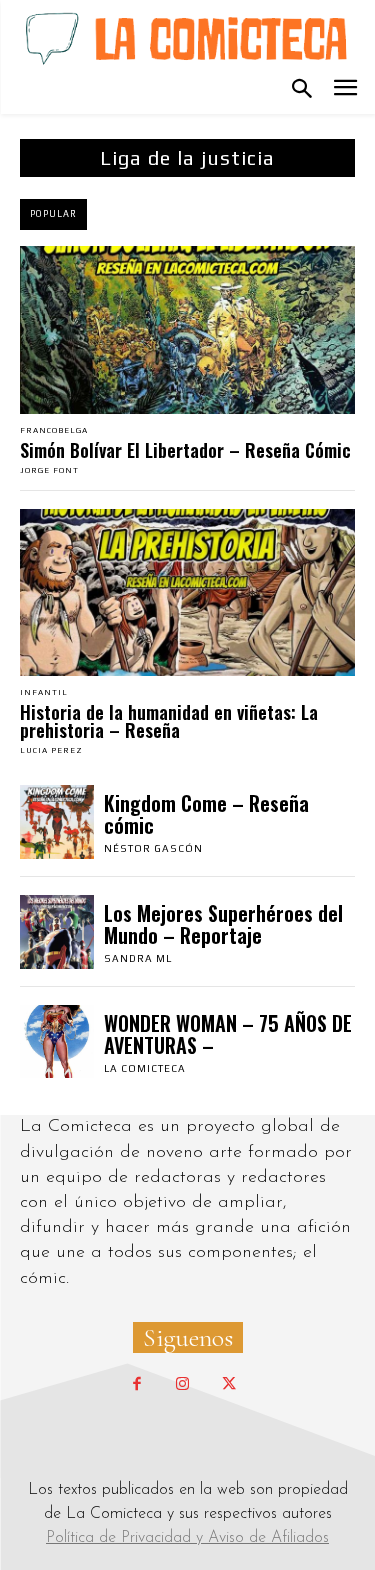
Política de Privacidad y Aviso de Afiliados (187, 1538)
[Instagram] (183, 1385)
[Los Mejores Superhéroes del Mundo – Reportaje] (57, 932)
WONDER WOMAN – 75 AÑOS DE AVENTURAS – (228, 1034)
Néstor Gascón (153, 848)
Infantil (44, 693)
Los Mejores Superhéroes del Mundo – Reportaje (223, 924)
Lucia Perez (51, 750)
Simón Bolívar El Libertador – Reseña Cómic (185, 450)
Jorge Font (49, 470)
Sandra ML (138, 958)
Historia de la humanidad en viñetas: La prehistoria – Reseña (169, 721)
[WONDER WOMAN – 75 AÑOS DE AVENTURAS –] (57, 1042)
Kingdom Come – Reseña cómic (206, 814)
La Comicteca (145, 1068)
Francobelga (54, 431)
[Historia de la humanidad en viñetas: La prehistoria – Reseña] (187, 593)
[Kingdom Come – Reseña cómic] (57, 822)
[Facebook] (137, 1385)
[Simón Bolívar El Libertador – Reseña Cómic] (187, 330)
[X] (229, 1385)
